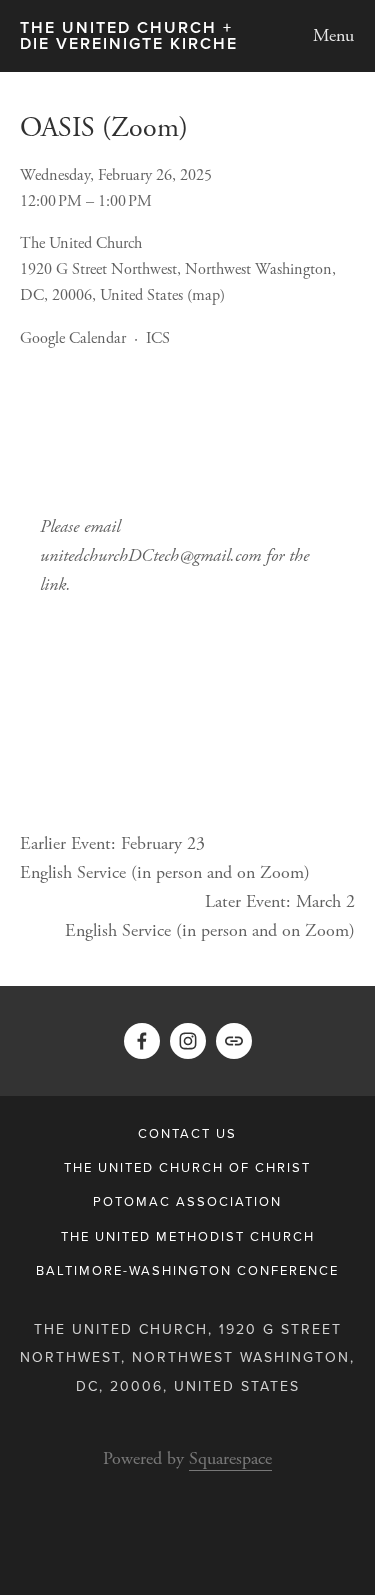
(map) (206, 295)
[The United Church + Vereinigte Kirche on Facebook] (142, 1041)
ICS (158, 338)
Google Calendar (73, 338)
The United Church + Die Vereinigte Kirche (129, 35)
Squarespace (230, 1458)
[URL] (234, 1041)
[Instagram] (188, 1041)
